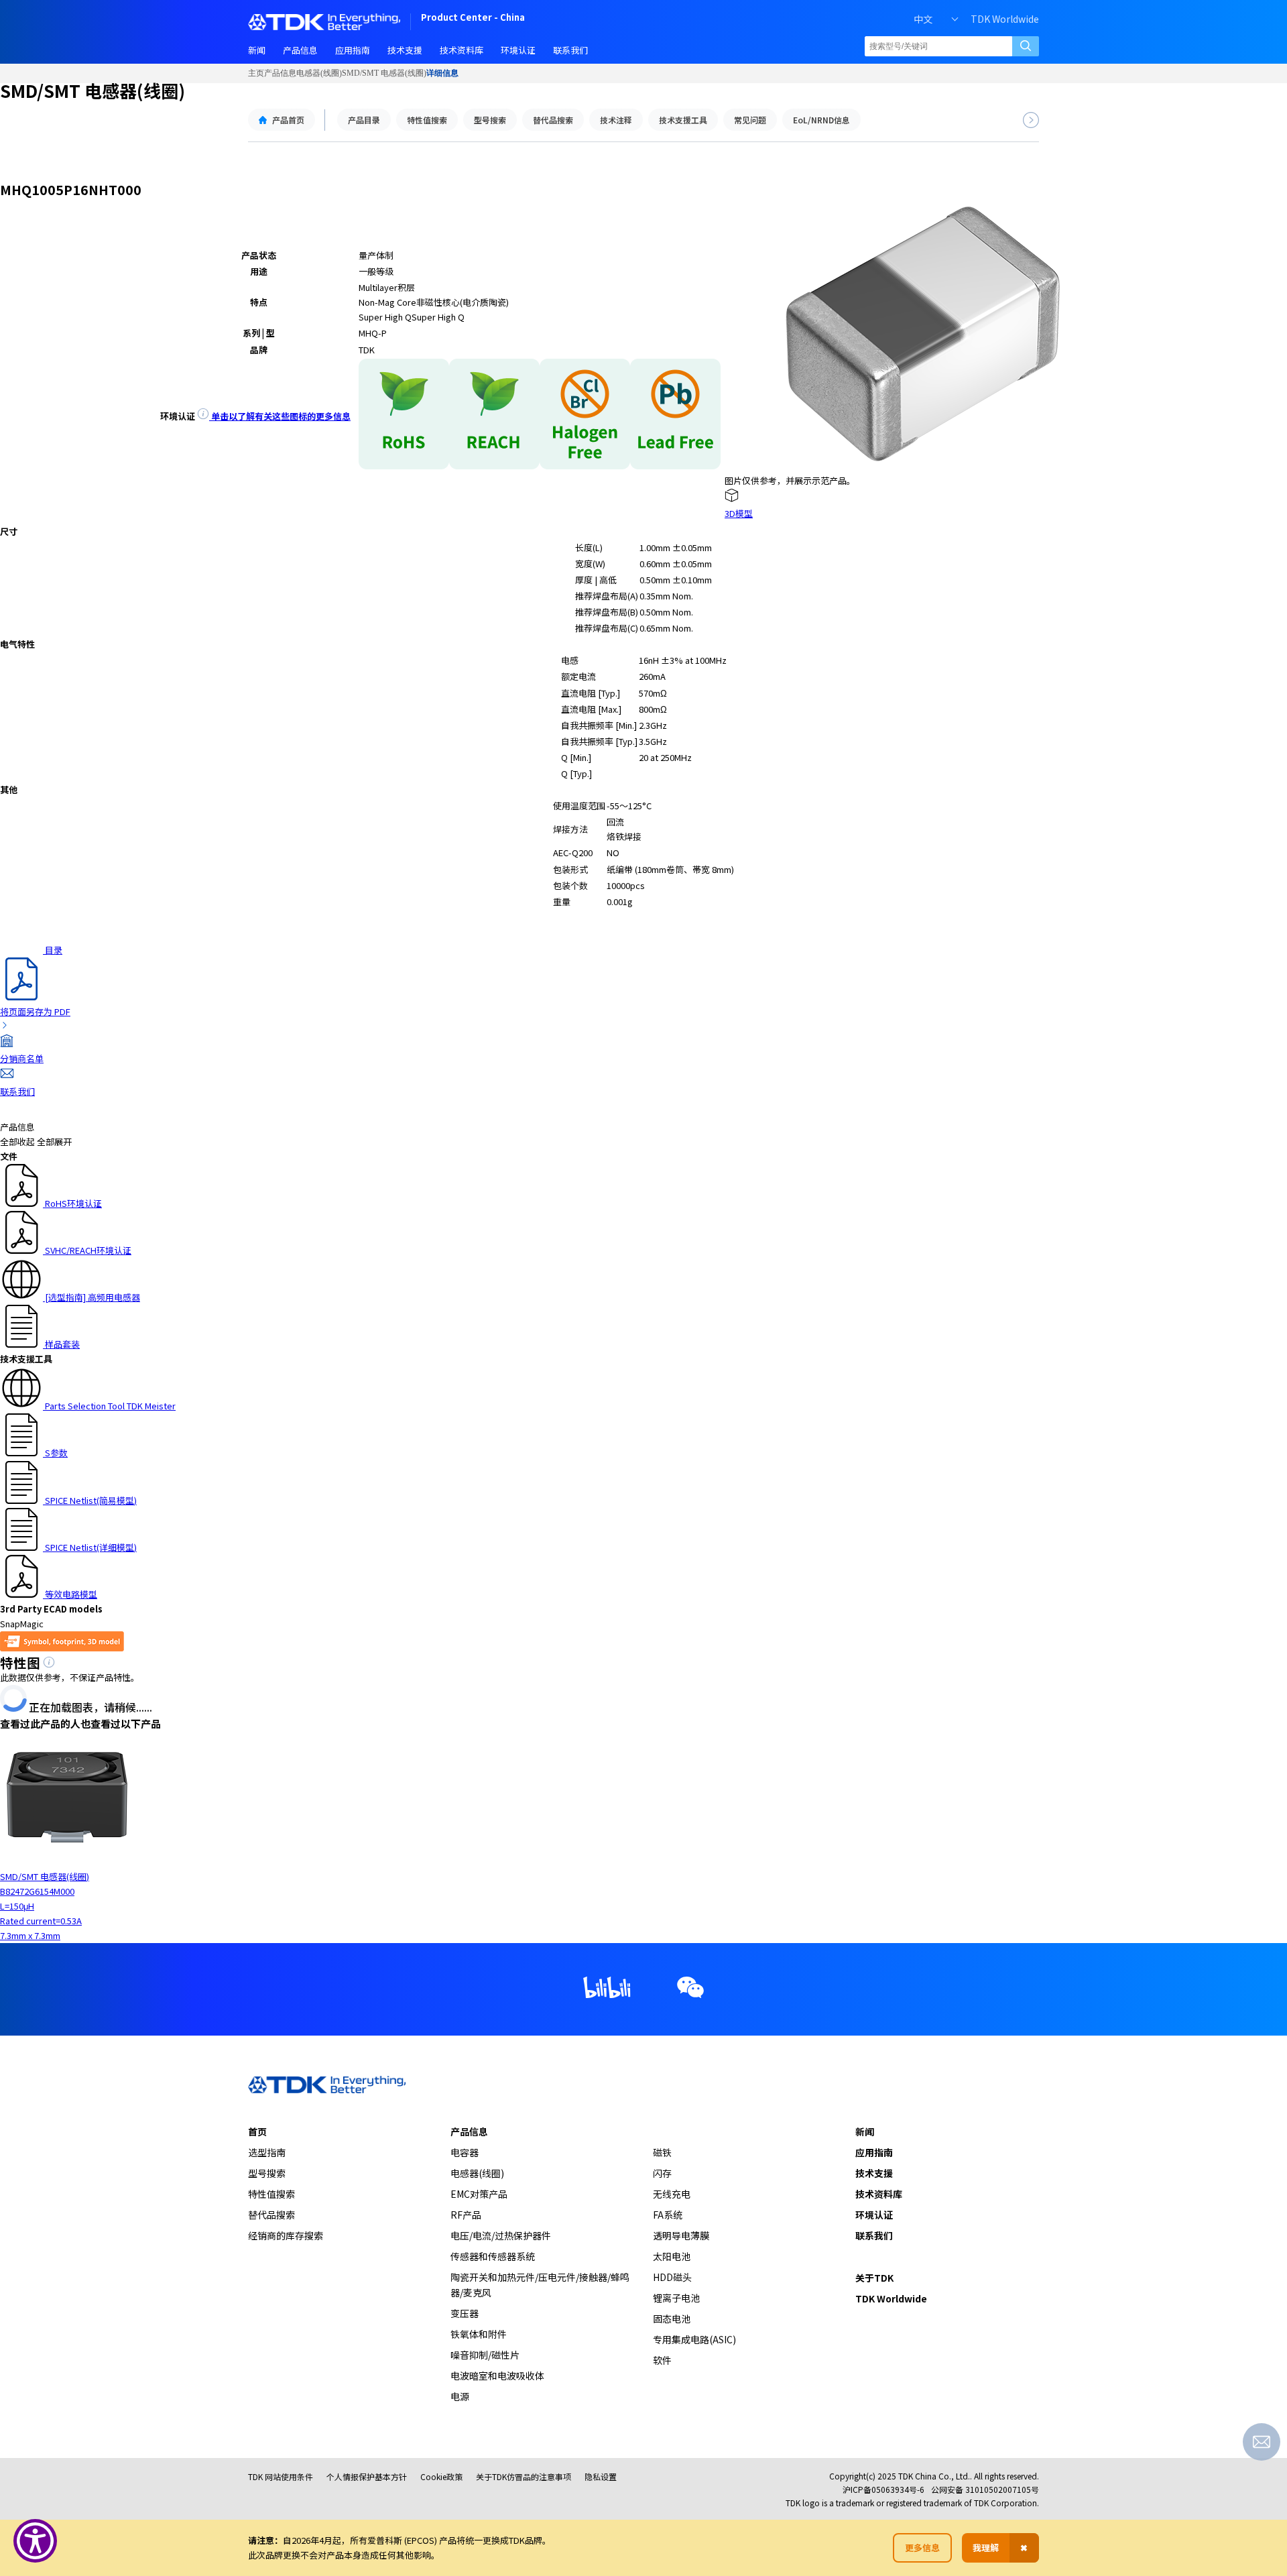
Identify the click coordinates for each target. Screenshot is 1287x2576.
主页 (256, 73)
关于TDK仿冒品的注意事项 (524, 2476)
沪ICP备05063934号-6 (883, 2489)
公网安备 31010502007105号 (985, 2489)
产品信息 (280, 73)
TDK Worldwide (1005, 19)
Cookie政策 (441, 2476)
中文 (923, 19)
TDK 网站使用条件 (281, 2476)
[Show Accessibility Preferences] (35, 2541)
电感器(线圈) (319, 73)
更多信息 (922, 2548)
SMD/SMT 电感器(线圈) (384, 73)
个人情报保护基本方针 (367, 2476)
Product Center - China (473, 18)
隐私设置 (601, 2476)
